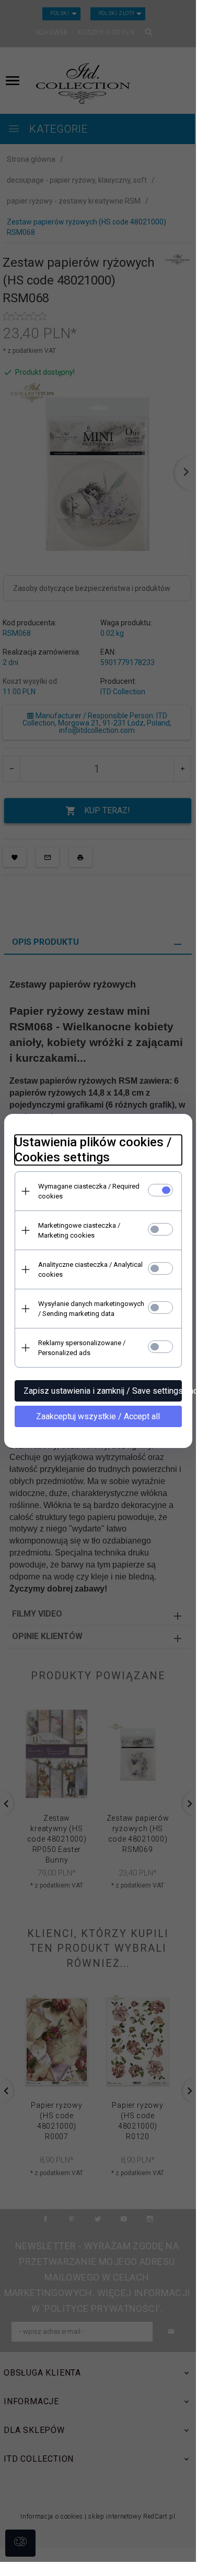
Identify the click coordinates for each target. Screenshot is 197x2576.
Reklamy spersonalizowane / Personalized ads (82, 1348)
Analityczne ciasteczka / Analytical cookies (90, 1269)
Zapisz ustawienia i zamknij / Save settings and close (103, 1391)
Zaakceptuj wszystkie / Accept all (98, 1416)
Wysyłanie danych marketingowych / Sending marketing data (91, 1309)
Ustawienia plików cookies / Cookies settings (93, 1150)
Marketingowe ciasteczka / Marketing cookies (79, 1230)
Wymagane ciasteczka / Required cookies (89, 1191)
